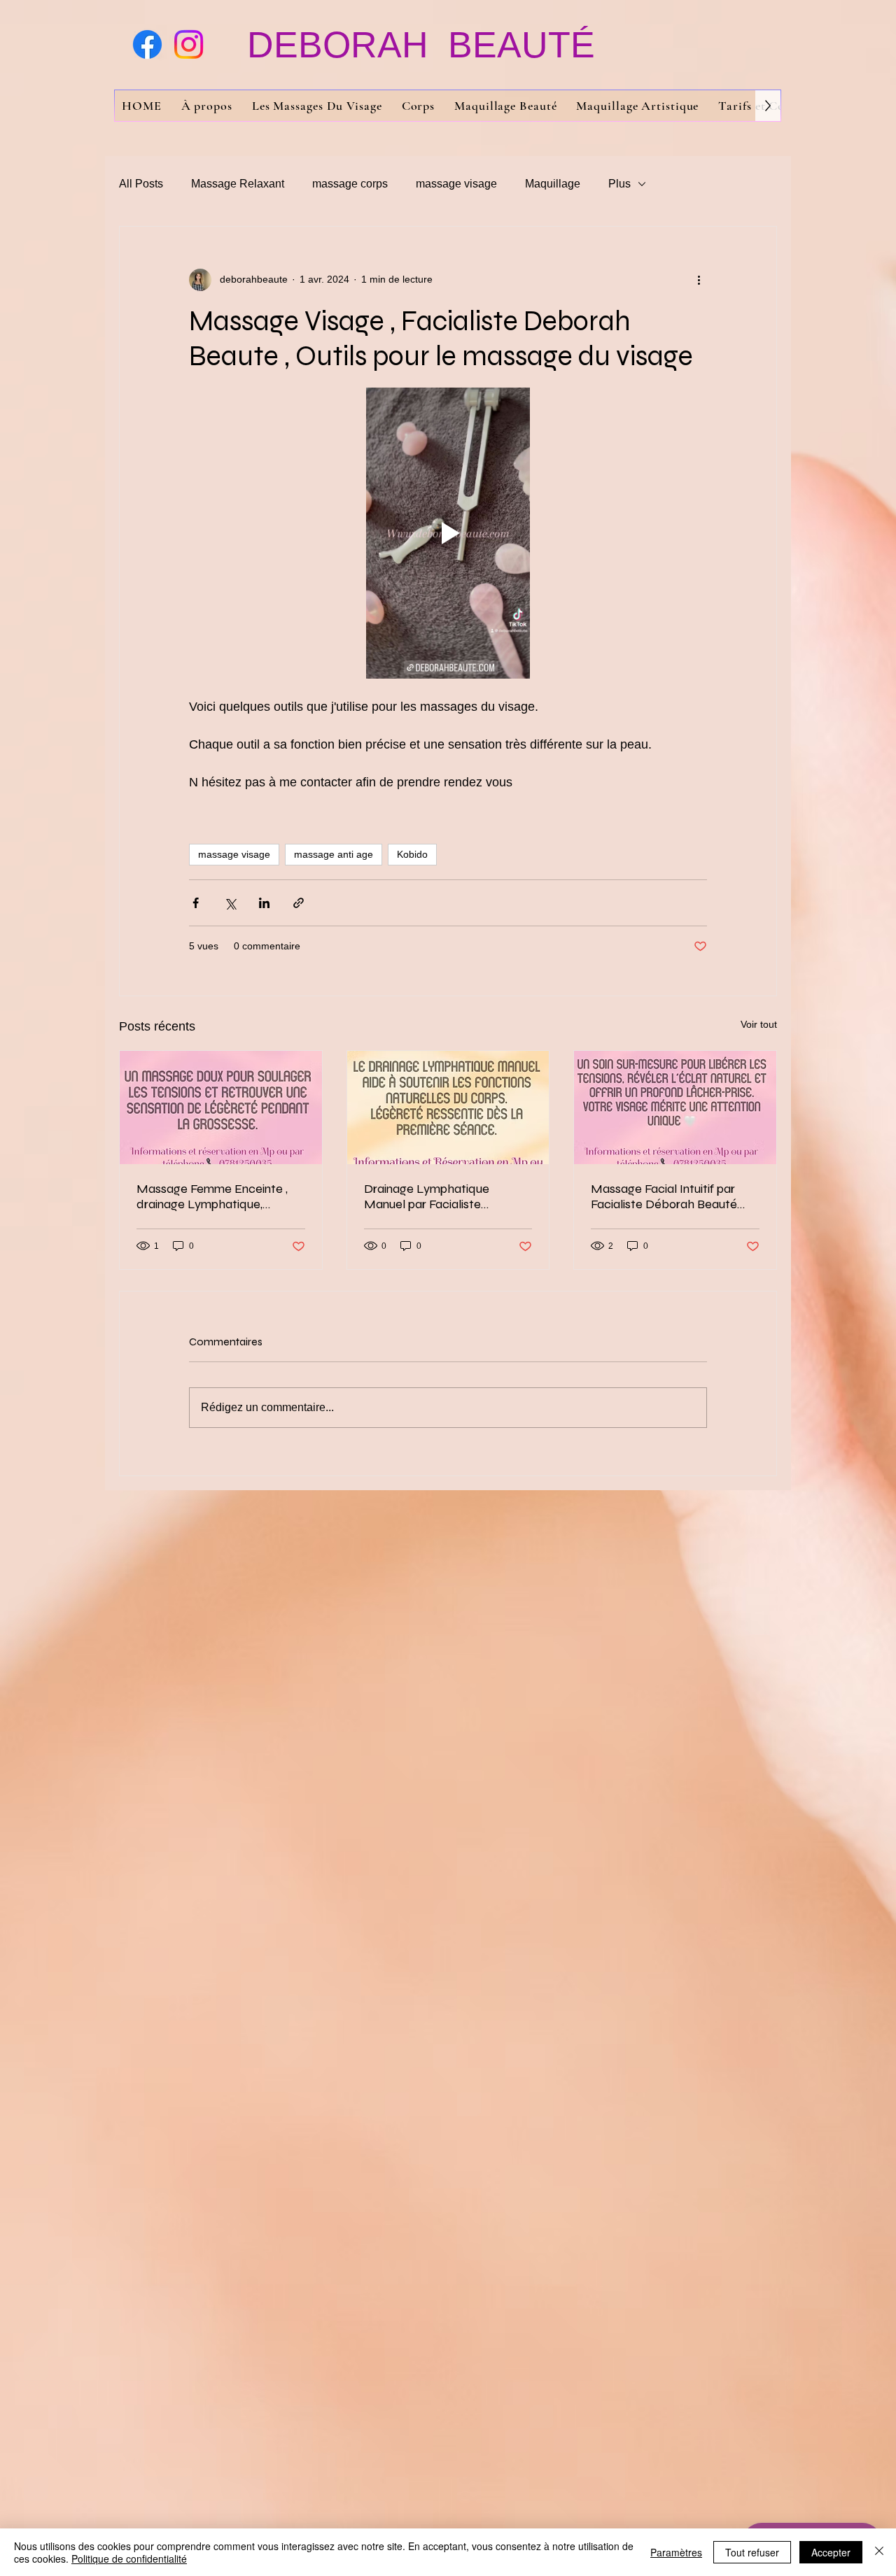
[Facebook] (147, 44)
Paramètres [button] (676, 2552)
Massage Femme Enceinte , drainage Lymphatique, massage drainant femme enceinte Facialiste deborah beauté (213, 1196)
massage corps (350, 184)
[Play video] (448, 533)
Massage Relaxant (238, 184)
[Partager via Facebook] (196, 903)
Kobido (412, 854)
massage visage (456, 184)
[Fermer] (879, 2552)
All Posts (141, 184)
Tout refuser (752, 2552)
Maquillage (553, 184)
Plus (619, 184)
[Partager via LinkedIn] (264, 903)
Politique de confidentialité (129, 2559)
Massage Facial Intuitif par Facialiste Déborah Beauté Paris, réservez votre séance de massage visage (668, 1196)
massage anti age (334, 854)
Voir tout (759, 1024)
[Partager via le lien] (299, 903)
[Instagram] (189, 44)
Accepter (831, 2552)
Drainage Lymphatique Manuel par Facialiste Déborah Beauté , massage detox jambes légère (439, 1196)
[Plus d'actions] (699, 280)
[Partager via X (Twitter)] (230, 903)
